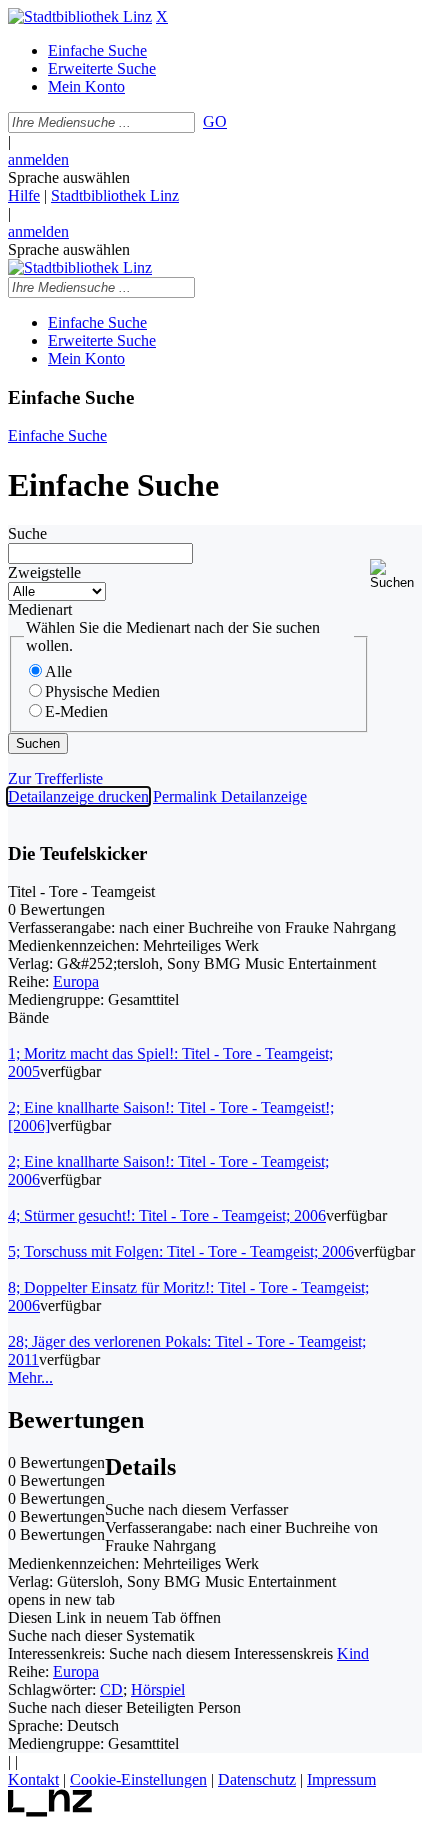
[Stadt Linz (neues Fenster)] (50, 1811)
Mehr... (30, 1377)
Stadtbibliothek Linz (115, 195)
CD (111, 1689)
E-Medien (76, 711)
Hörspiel (158, 1689)
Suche (27, 533)
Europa (76, 981)
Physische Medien (102, 691)
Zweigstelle (44, 572)
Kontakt (33, 1779)
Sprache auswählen (69, 177)
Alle (58, 671)
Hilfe (24, 195)
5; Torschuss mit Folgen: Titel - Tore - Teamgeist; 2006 (181, 1251)
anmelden (38, 159)
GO (215, 121)
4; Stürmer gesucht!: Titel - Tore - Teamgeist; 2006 (167, 1215)
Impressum (341, 1779)
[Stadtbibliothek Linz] (80, 16)
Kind (353, 1653)
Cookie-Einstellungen (138, 1779)
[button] (396, 574)
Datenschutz (257, 1779)
